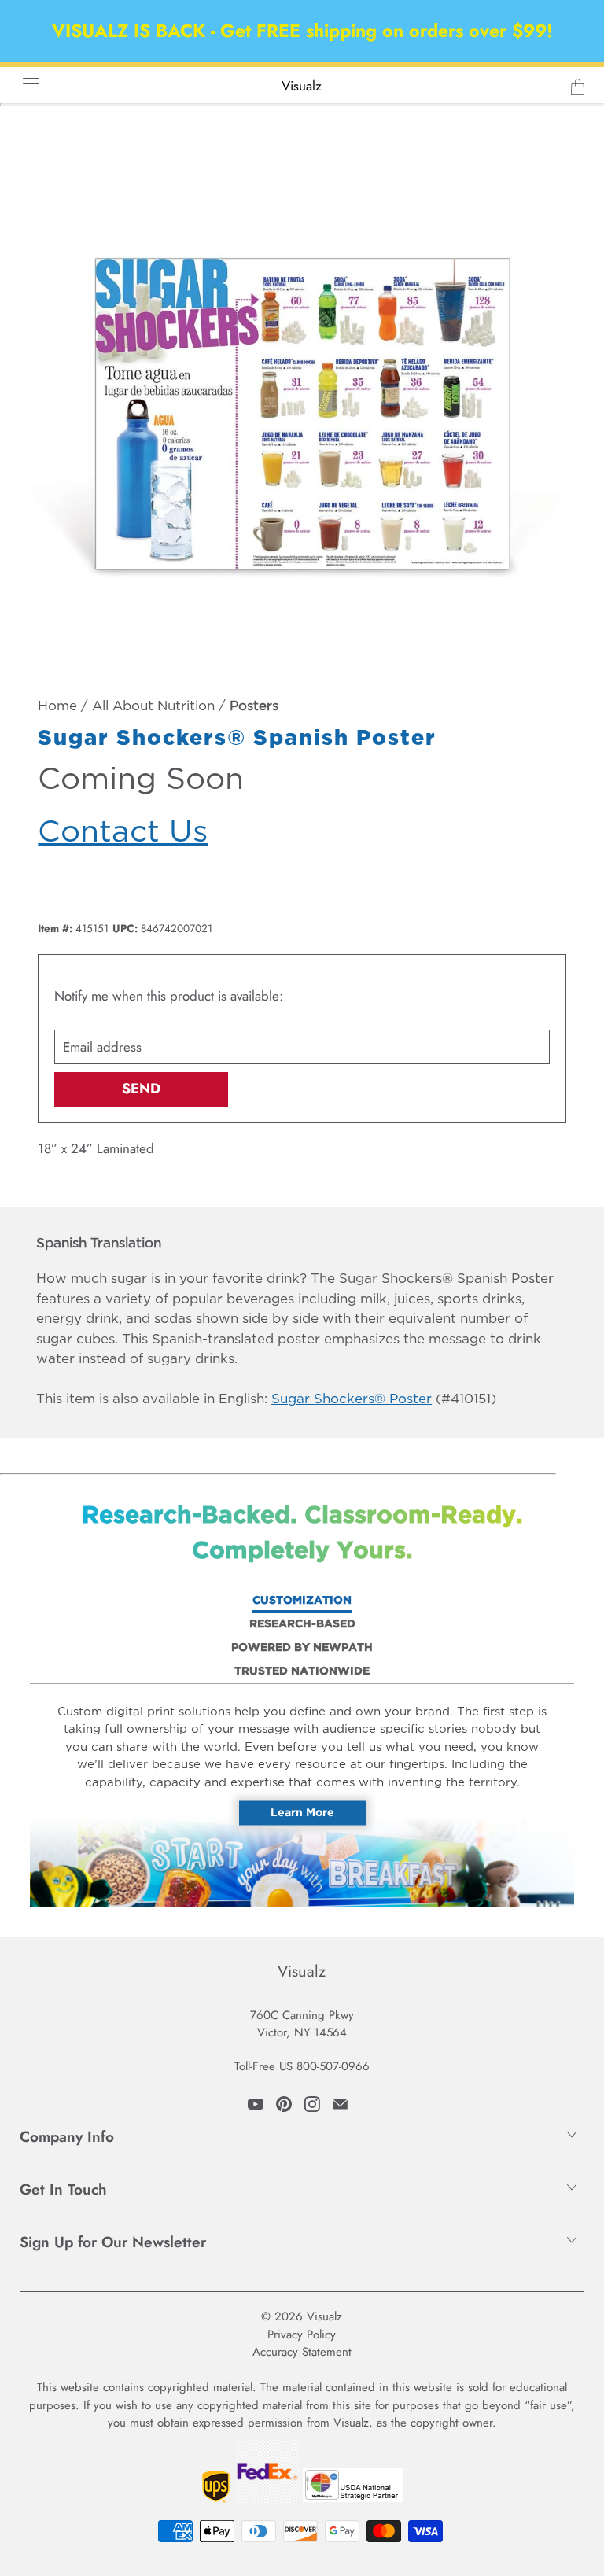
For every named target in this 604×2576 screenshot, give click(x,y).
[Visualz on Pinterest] (284, 2104)
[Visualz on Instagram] (312, 2104)
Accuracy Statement (302, 2352)
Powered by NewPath (302, 1648)
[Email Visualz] (340, 2104)
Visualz (302, 86)
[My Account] (26, 84)
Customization (302, 1601)
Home (57, 707)
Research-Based (302, 1624)
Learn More (302, 1813)
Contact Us (123, 833)
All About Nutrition (153, 707)
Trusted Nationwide (302, 1671)
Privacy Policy (302, 2335)
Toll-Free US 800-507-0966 (302, 2066)
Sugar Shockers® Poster (352, 1400)
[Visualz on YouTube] (256, 2104)
